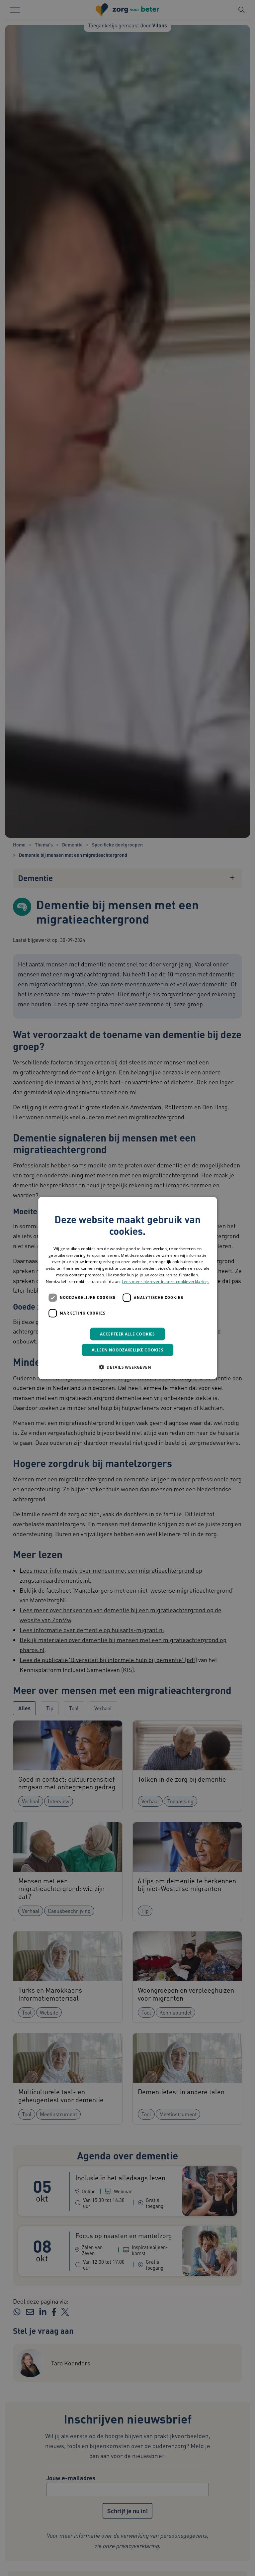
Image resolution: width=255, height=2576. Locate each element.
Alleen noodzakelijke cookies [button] (127, 1350)
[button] (127, 1367)
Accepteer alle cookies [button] (127, 1334)
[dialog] (127, 1288)
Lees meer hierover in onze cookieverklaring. (166, 1281)
